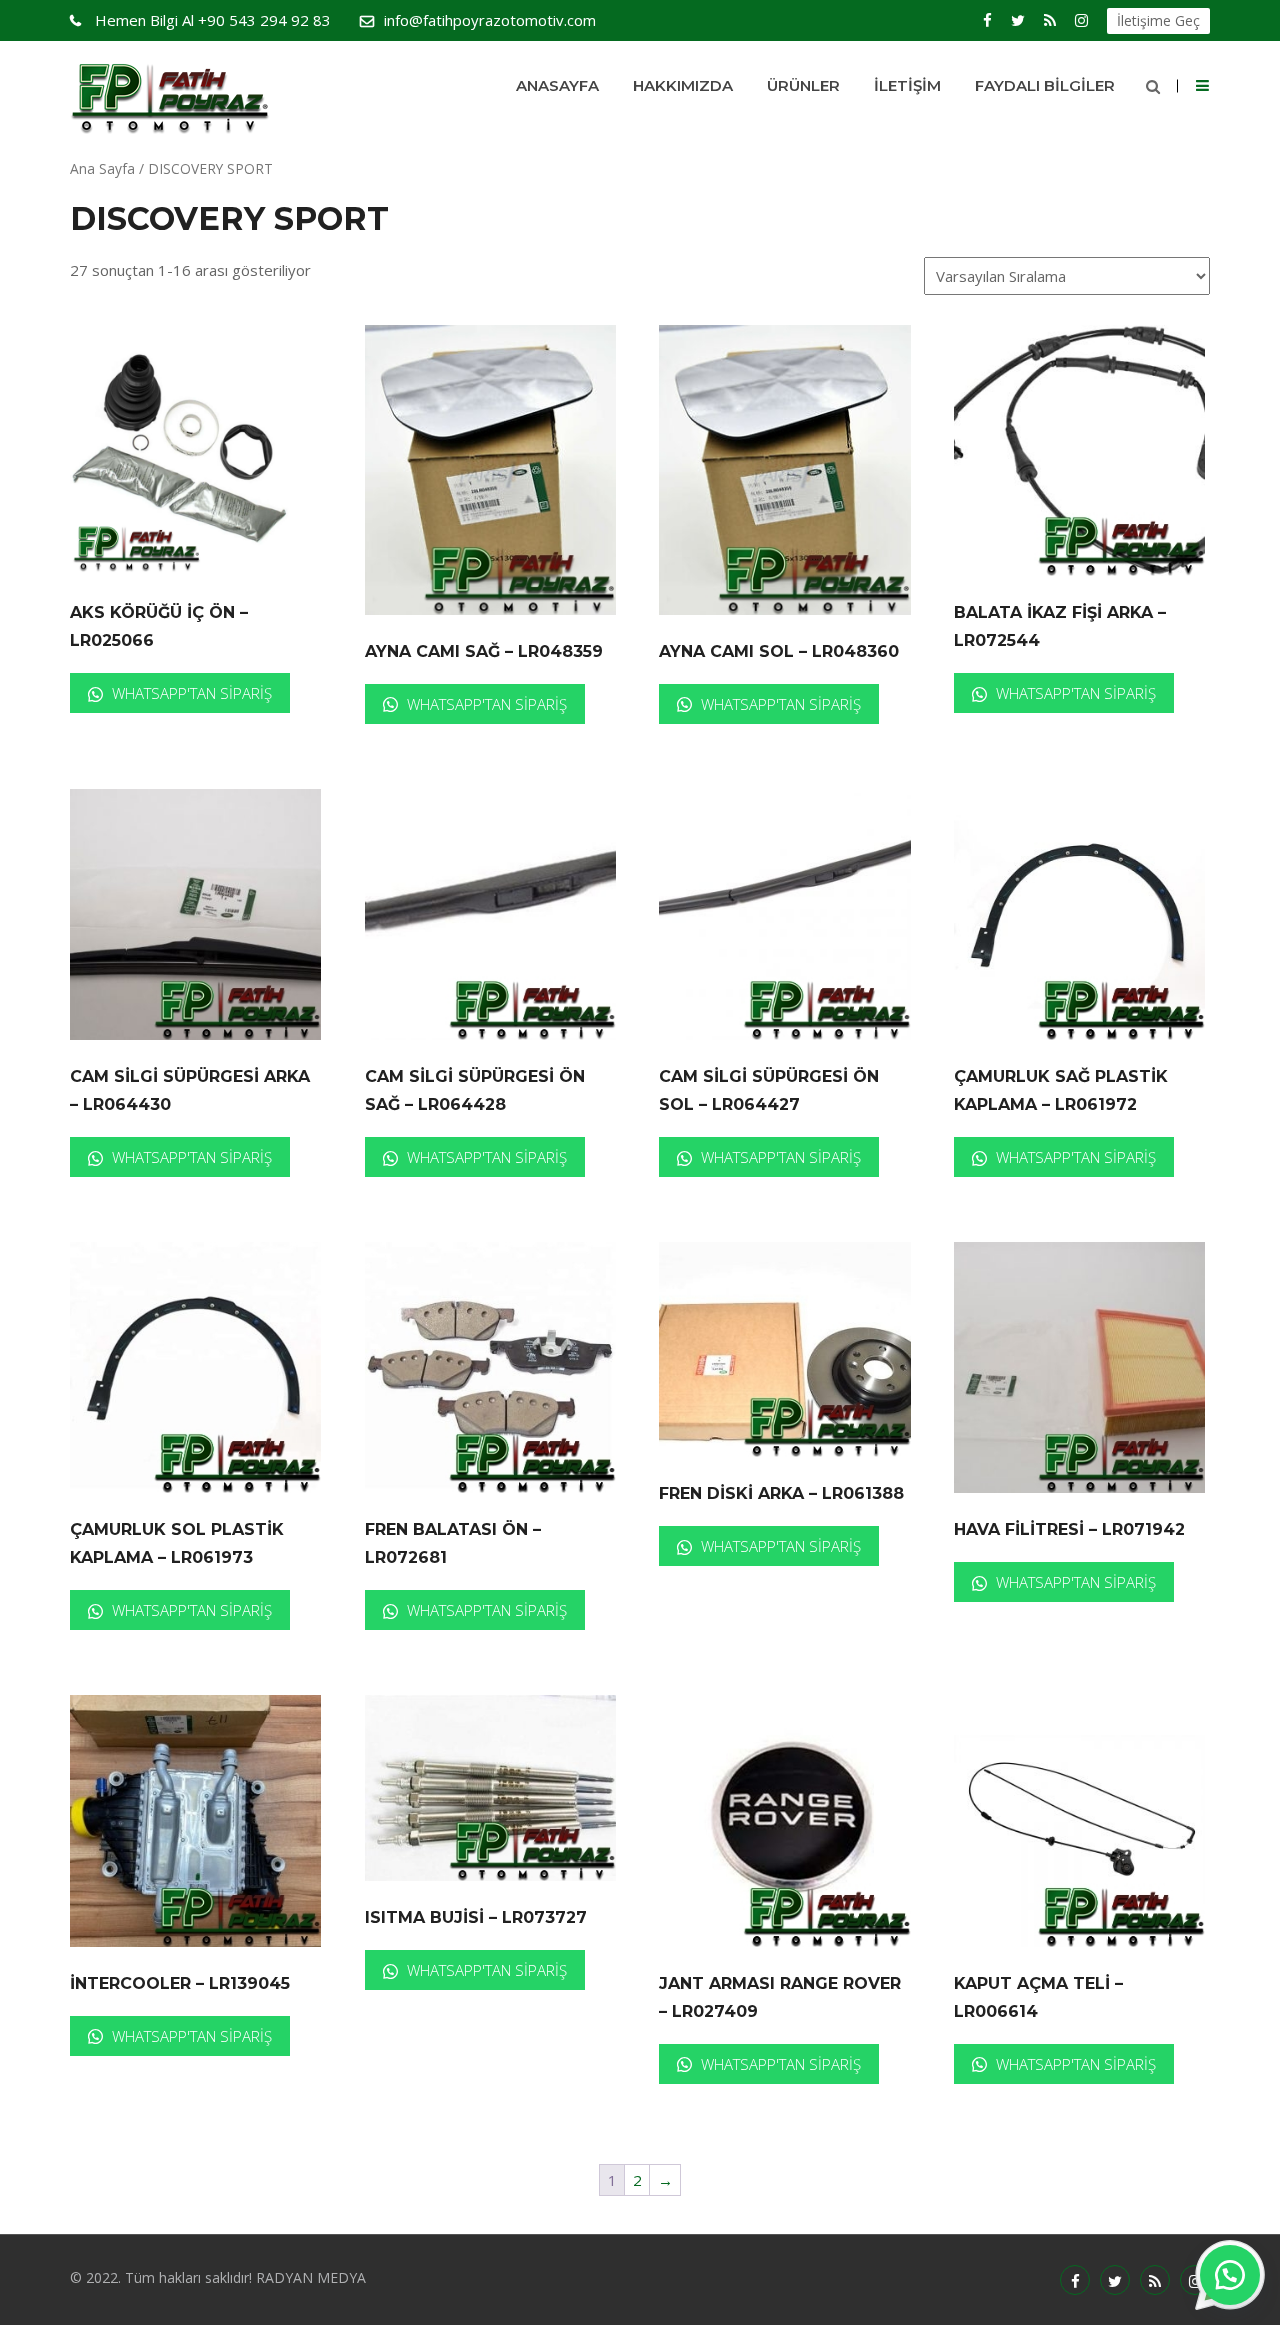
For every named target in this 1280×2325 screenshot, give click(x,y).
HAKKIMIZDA (683, 85)
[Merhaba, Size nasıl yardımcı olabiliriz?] (1230, 2275)
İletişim (907, 85)
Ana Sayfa (102, 168)
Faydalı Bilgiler (1045, 85)
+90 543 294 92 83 (213, 20)
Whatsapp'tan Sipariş (190, 693)
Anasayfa (557, 85)
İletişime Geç (1158, 20)
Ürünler (803, 85)
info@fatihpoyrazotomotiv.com (490, 20)
